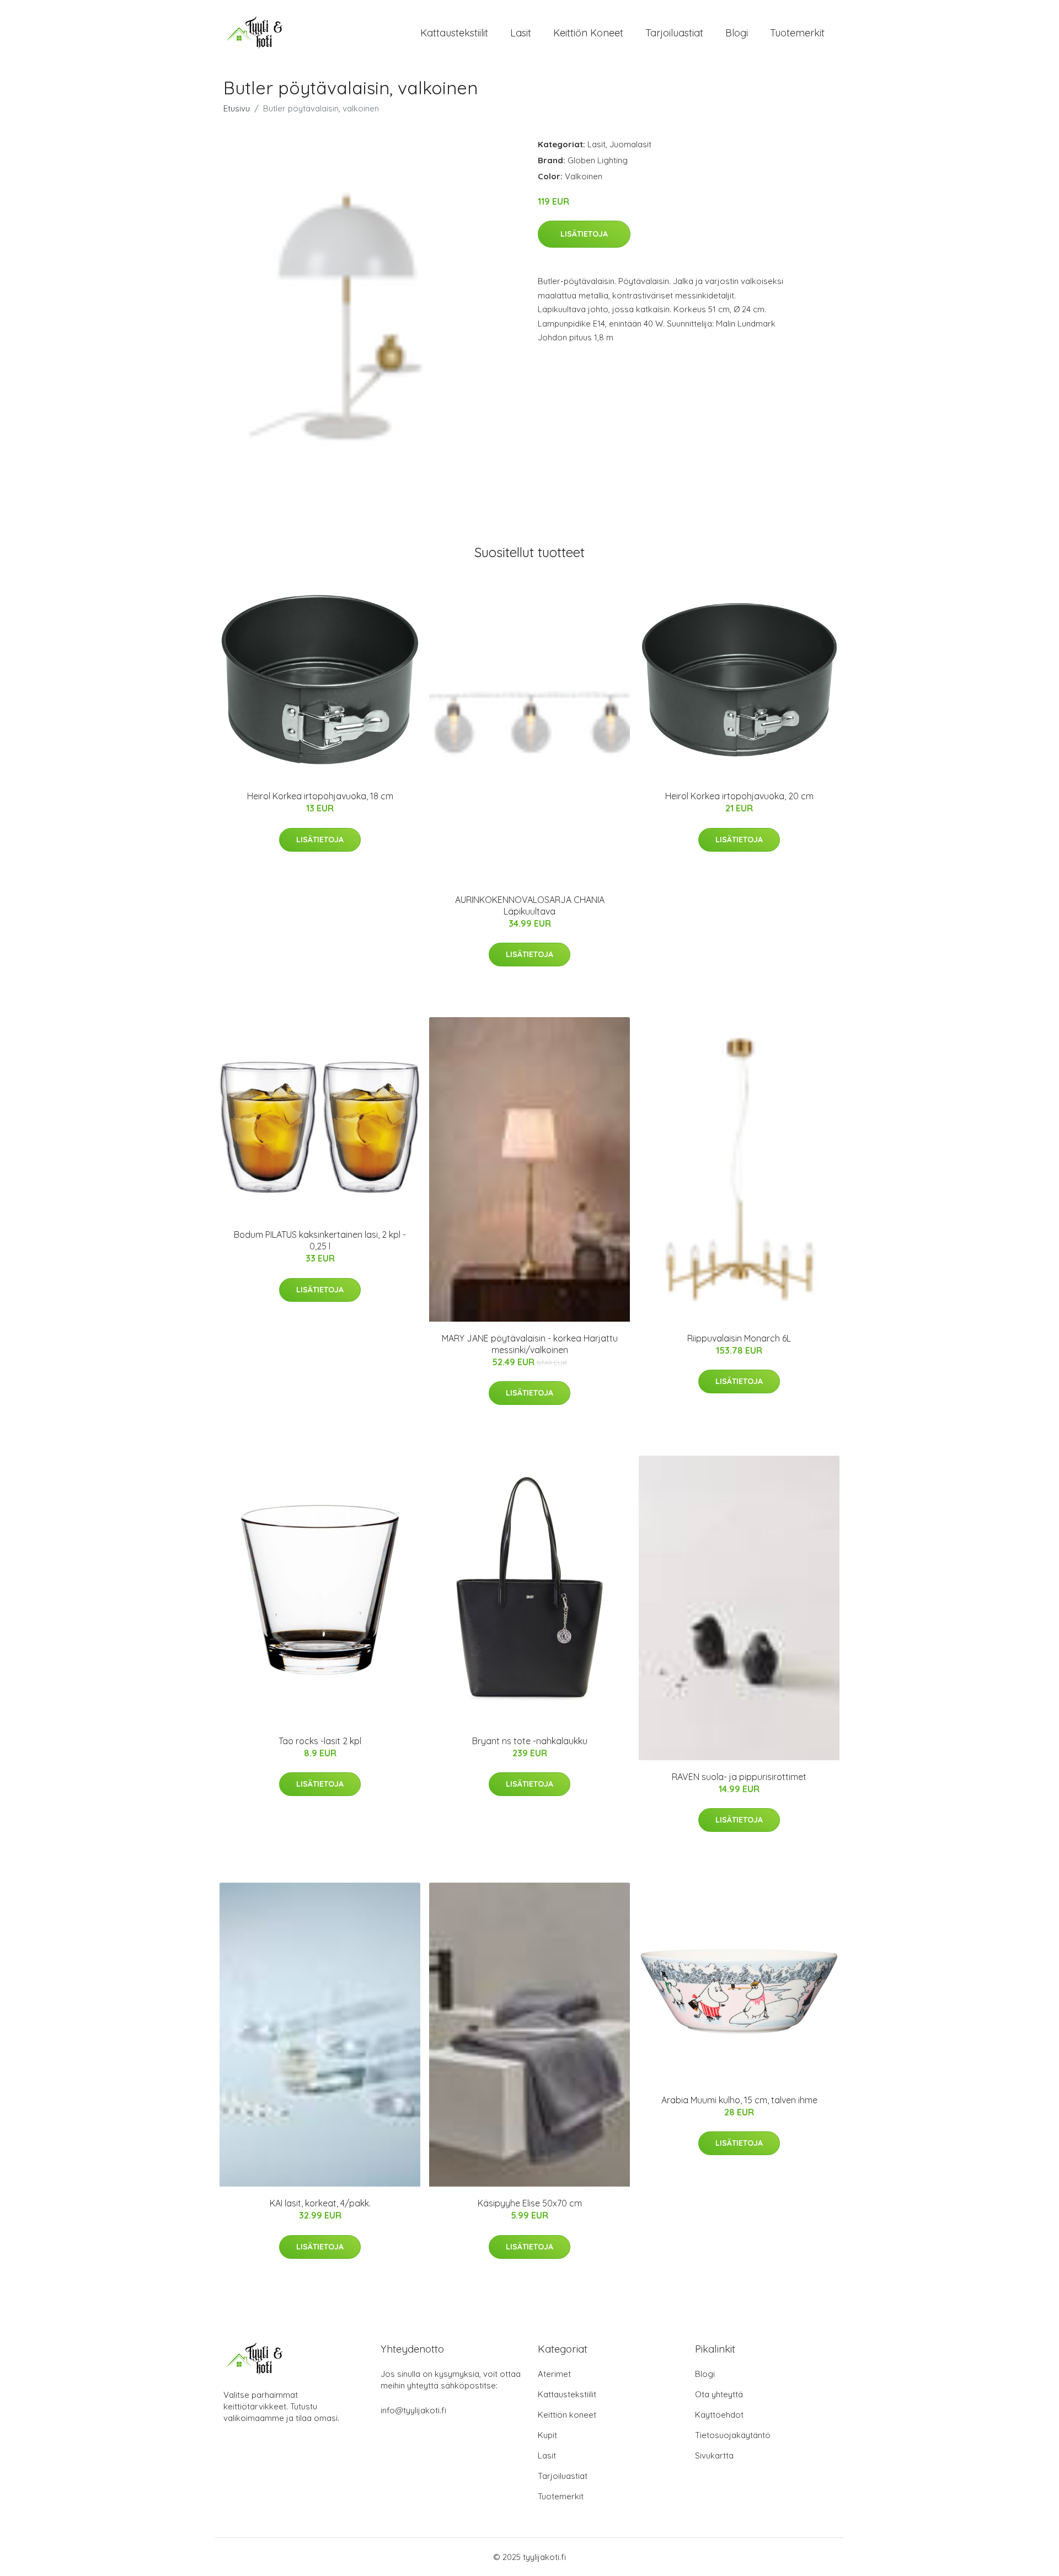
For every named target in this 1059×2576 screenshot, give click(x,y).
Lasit (521, 33)
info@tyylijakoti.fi (413, 2410)
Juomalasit (630, 144)
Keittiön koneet (588, 33)
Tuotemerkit (797, 33)
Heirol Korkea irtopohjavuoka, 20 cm (739, 796)
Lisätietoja (584, 234)
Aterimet (554, 2374)
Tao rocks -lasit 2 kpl (320, 1741)
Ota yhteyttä (719, 2394)
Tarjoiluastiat (674, 33)
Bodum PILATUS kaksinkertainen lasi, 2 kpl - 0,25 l (320, 1240)
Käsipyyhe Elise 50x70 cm (530, 2203)
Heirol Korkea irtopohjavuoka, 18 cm (320, 796)
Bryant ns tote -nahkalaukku (530, 1741)
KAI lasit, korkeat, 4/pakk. (320, 2203)
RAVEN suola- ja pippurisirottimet (739, 1777)
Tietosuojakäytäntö (733, 2435)
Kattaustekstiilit (454, 33)
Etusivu (237, 108)
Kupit (547, 2435)
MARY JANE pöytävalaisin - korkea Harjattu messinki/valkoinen (530, 1344)
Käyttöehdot (719, 2415)
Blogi (737, 33)
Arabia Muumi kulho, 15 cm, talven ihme (739, 2100)
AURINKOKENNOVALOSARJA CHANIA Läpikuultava (530, 905)
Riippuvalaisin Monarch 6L (739, 1338)
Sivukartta (714, 2455)
